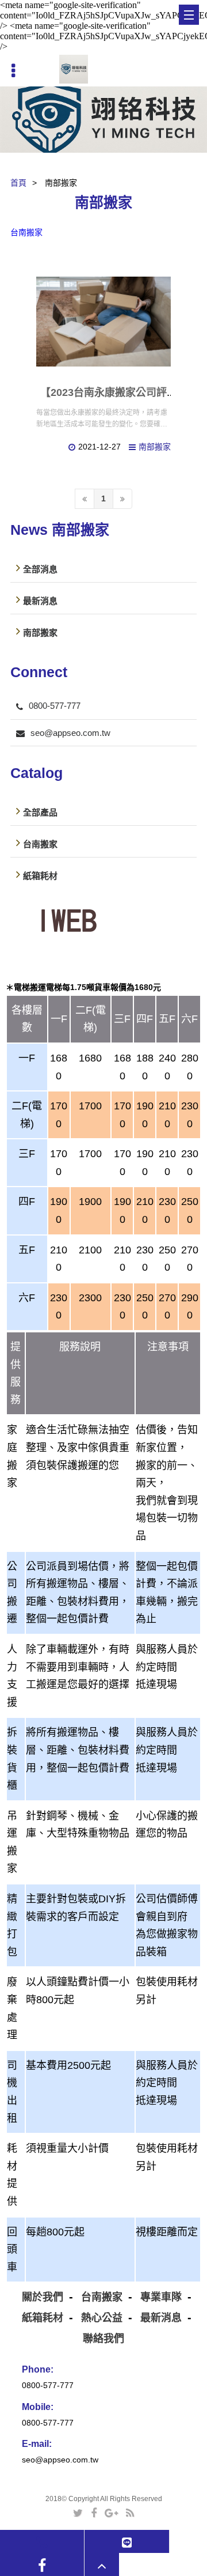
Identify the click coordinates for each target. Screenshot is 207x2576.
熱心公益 (102, 2318)
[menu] (189, 15)
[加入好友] (127, 2542)
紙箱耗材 (40, 875)
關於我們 (43, 2297)
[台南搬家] (74, 69)
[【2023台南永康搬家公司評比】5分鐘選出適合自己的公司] (103, 322)
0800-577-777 (55, 706)
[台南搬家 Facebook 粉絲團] (42, 2565)
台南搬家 (26, 232)
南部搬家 (155, 447)
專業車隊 (161, 2297)
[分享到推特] (78, 2512)
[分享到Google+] (111, 2512)
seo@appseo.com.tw (70, 733)
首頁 (18, 183)
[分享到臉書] (94, 2512)
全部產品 (40, 812)
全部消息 (40, 569)
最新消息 (40, 600)
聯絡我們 (103, 2339)
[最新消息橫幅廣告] (103, 120)
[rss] (130, 2512)
